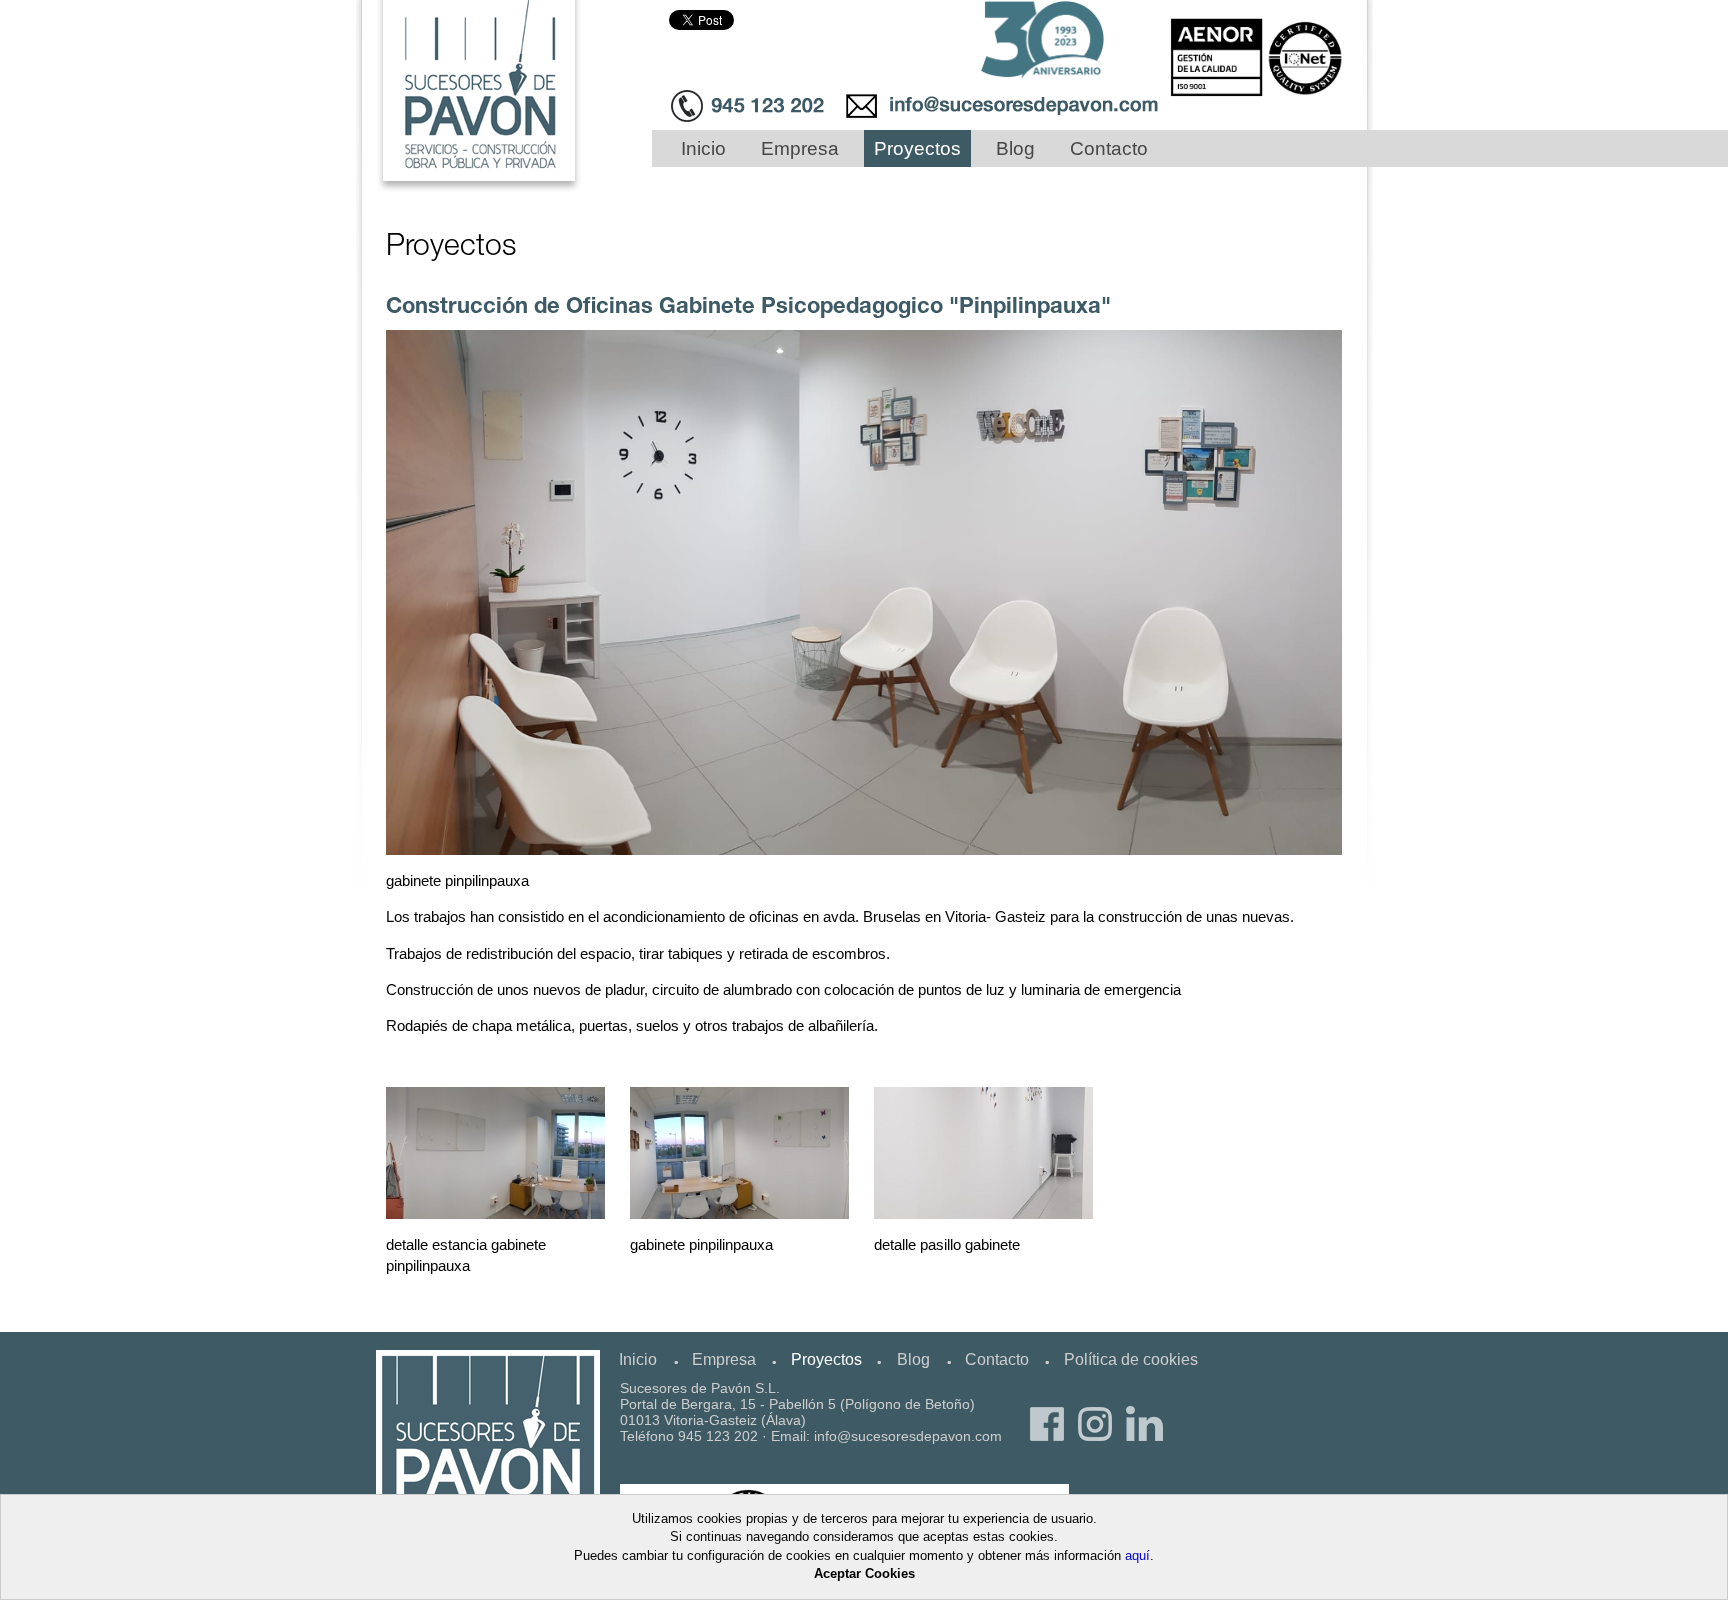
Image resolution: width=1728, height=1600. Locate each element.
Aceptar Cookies (864, 1573)
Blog (1015, 148)
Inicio (703, 148)
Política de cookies (1131, 1359)
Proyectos (917, 148)
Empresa (800, 148)
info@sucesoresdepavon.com (908, 1436)
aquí (1137, 1555)
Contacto (1109, 148)
